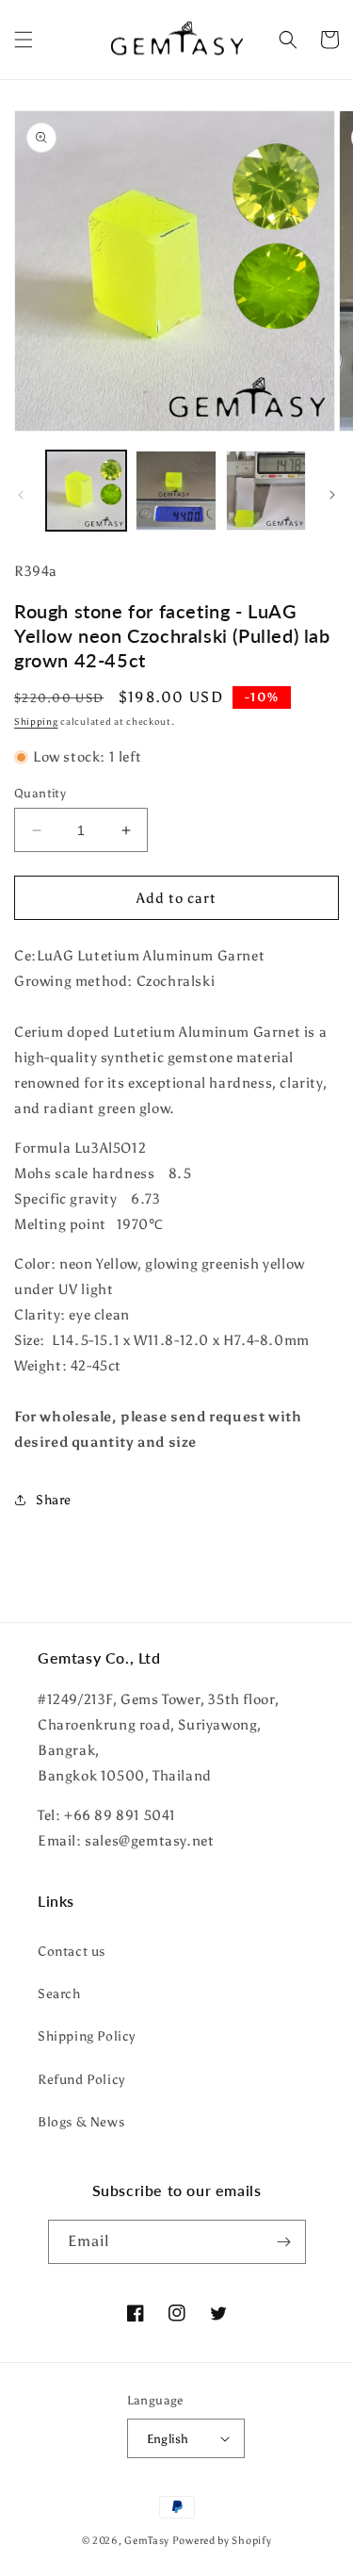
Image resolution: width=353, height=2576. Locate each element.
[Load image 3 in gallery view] (266, 491)
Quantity (40, 793)
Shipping (36, 722)
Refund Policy (81, 2080)
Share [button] (54, 1500)
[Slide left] (21, 495)
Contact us (72, 1952)
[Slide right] (332, 495)
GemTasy (147, 2541)
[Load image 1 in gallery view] (86, 491)
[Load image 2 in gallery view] (176, 491)
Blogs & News (81, 2122)
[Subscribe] (284, 2242)
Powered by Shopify (222, 2541)
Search (59, 1994)
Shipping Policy (87, 2036)
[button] (24, 40)
